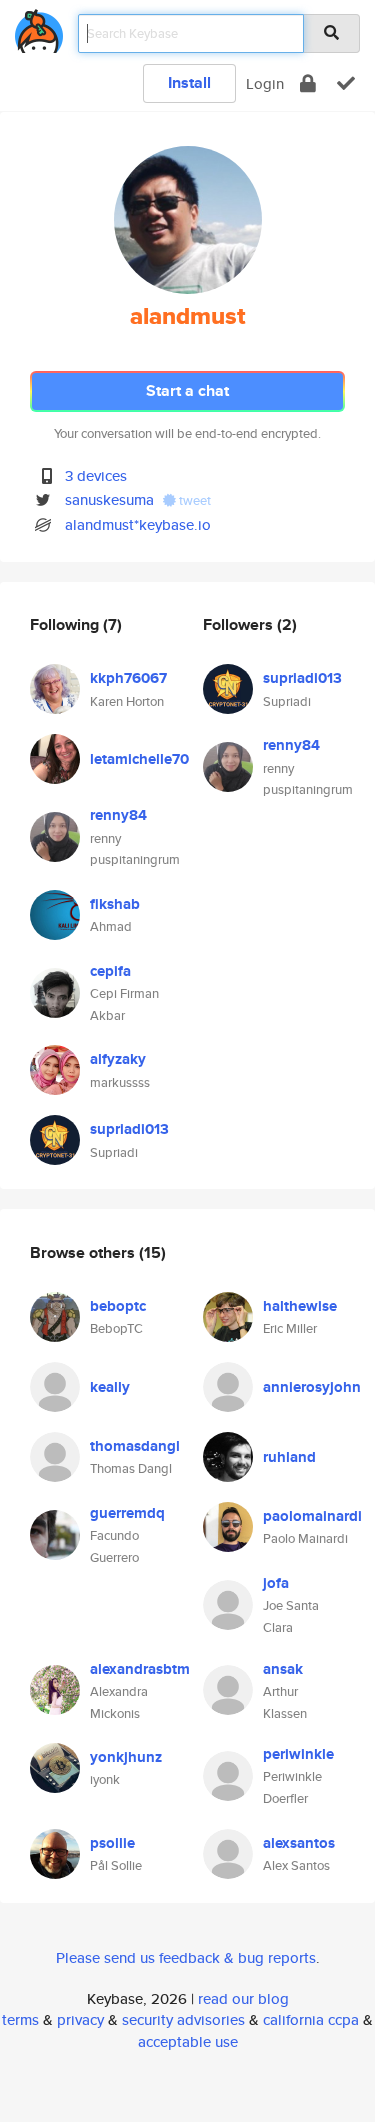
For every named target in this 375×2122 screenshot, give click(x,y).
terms (20, 2019)
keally (110, 1387)
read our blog (243, 1998)
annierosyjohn (312, 1387)
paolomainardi (312, 1516)
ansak (283, 1669)
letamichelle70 (139, 759)
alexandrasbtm (140, 1669)
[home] (39, 27)
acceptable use (188, 2041)
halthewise (300, 1306)
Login (265, 83)
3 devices (96, 475)
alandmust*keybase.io (138, 524)
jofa (276, 1583)
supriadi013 (129, 1129)
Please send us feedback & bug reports (186, 1957)
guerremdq (127, 1513)
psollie (112, 1843)
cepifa (110, 971)
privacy (80, 2019)
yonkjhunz (126, 1757)
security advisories (183, 2019)
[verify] (346, 83)
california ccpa (311, 2019)
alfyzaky (118, 1059)
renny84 (118, 815)
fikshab (115, 904)
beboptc (118, 1306)
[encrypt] (308, 83)
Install (189, 82)
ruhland (289, 1457)
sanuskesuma (109, 499)
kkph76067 (128, 678)
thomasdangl (135, 1446)
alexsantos (299, 1843)
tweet (193, 500)
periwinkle (298, 1754)
